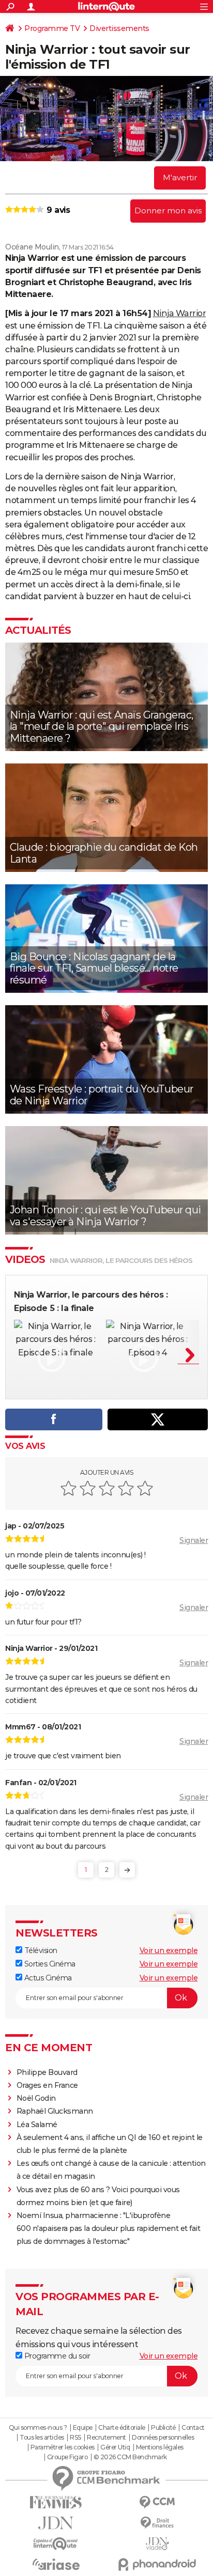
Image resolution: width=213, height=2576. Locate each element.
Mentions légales (160, 2447)
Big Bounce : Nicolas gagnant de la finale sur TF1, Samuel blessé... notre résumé (94, 968)
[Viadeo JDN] (157, 2544)
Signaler (194, 1540)
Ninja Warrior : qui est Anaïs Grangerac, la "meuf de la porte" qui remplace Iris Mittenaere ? (102, 727)
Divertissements (119, 28)
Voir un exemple (169, 1950)
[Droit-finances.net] (157, 2523)
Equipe (83, 2428)
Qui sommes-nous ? (38, 2428)
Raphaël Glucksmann (55, 2111)
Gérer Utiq (115, 2447)
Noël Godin (36, 2098)
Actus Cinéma (47, 1978)
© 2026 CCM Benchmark (130, 2457)
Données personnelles (163, 2438)
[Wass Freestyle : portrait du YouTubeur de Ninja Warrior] (106, 1059)
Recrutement (106, 2438)
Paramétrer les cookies (63, 2447)
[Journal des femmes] (56, 2502)
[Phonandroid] (157, 2564)
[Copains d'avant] (56, 2544)
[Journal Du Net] (56, 2523)
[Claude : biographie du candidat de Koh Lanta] (106, 818)
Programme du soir (56, 2356)
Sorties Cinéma (49, 1964)
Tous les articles (42, 2438)
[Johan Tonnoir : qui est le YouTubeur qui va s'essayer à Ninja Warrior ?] (106, 1180)
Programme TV (52, 28)
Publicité (163, 2428)
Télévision (40, 1950)
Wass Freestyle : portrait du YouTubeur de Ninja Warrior (102, 1095)
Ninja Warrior (180, 313)
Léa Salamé (37, 2125)
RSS (75, 2438)
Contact (193, 2428)
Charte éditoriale (122, 2428)
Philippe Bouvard (47, 2072)
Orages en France (47, 2085)
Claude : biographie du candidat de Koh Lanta (104, 853)
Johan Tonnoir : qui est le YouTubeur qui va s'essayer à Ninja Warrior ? (105, 1216)
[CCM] (157, 2502)
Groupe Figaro (67, 2457)
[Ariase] (56, 2564)
